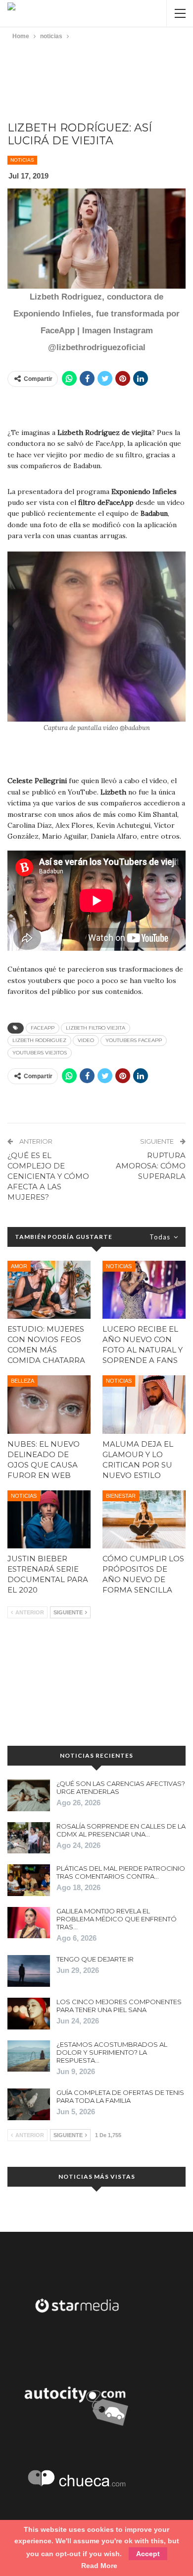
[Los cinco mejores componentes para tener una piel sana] (29, 2014)
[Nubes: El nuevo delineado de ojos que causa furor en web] (49, 1405)
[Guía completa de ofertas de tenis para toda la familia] (29, 2104)
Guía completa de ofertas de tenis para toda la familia (120, 2096)
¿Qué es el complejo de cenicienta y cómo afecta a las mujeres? (48, 1176)
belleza (23, 1381)
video (86, 1040)
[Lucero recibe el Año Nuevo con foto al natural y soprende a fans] (144, 1290)
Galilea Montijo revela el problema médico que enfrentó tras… (117, 1919)
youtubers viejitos (40, 1053)
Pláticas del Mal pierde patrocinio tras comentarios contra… (121, 1872)
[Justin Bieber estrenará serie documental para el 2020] (49, 1520)
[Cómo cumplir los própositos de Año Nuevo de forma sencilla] (144, 1520)
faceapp (43, 1028)
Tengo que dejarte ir (95, 1959)
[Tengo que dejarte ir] (29, 1971)
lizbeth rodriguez (39, 1040)
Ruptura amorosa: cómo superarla (151, 1166)
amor (19, 1266)
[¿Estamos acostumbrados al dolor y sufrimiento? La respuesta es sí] (29, 2056)
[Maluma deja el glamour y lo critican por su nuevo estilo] (144, 1405)
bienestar (121, 1496)
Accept (148, 2554)
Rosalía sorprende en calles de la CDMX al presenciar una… (121, 1830)
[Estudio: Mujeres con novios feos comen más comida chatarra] (49, 1290)
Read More (99, 2566)
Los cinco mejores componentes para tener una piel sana (119, 2006)
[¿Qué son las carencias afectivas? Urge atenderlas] (29, 1795)
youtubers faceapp (134, 1040)
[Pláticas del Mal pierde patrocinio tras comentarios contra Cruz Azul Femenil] (29, 1880)
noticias (22, 160)
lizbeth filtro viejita (96, 1028)
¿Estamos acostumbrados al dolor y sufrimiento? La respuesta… (112, 2052)
